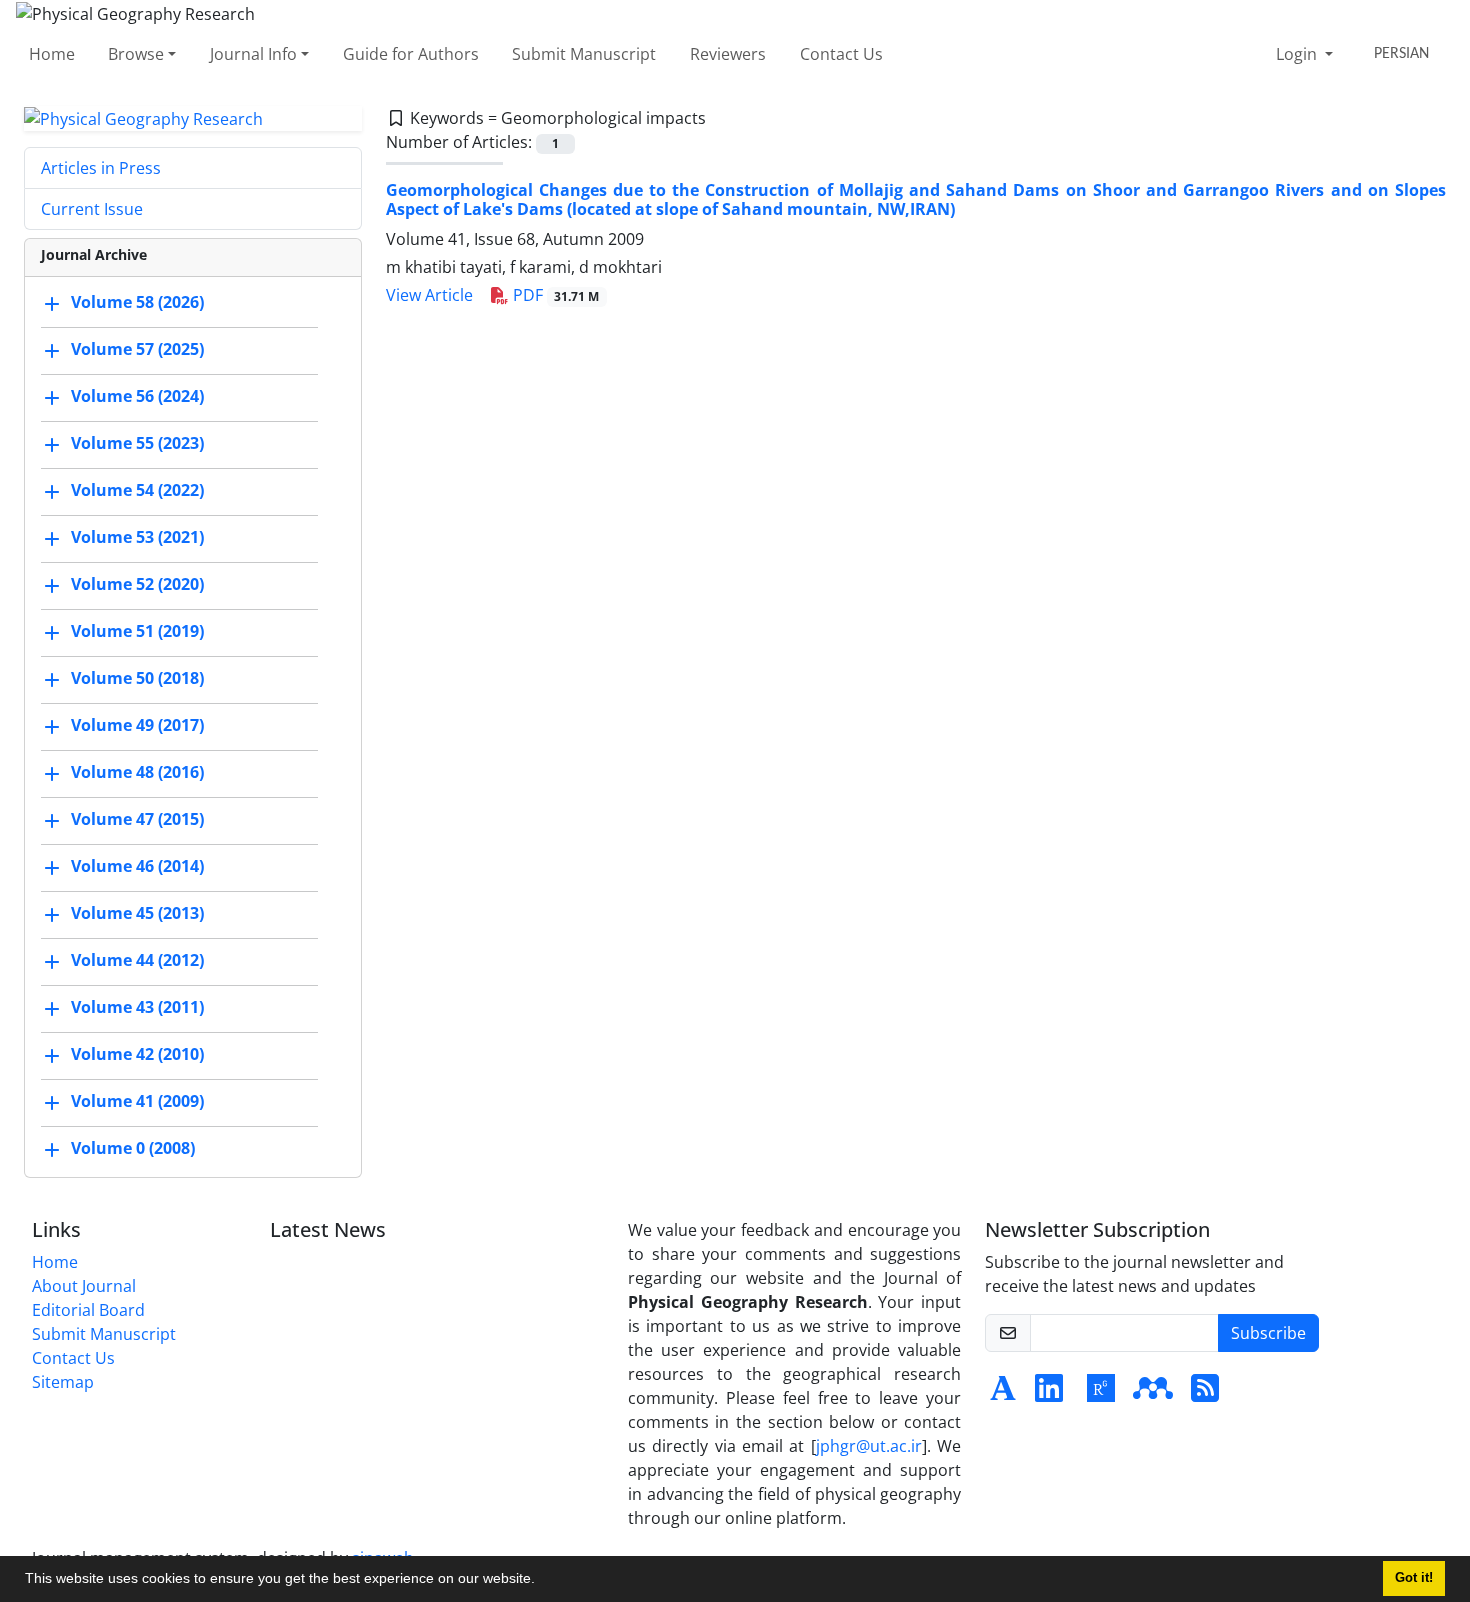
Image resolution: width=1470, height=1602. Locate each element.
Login (1298, 54)
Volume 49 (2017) (137, 726)
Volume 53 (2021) (137, 538)
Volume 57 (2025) (137, 350)
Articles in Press (101, 168)
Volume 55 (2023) (137, 444)
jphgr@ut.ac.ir (869, 1446)
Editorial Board (88, 1310)
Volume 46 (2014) (137, 867)
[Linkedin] (1049, 1394)
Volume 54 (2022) (137, 491)
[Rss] (1205, 1394)
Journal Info (253, 54)
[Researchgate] (1101, 1394)
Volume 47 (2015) (137, 820)
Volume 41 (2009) (137, 1102)
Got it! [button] (1414, 1578)
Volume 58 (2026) (137, 303)
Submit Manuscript (584, 54)
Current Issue (92, 209)
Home (52, 54)
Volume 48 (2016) (137, 773)
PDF (554, 295)
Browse (136, 54)
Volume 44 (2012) (137, 961)
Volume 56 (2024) (137, 397)
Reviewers (728, 54)
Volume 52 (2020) (137, 585)
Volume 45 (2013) (137, 914)
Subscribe (1268, 1333)
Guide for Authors (411, 54)
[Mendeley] (1153, 1394)
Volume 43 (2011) (137, 1008)
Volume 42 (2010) (137, 1055)
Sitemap (63, 1382)
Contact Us (841, 54)
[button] (542, 1581)
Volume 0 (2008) (133, 1149)
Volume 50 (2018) (137, 679)
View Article (429, 295)
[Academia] (1003, 1394)
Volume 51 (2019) (137, 632)
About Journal (84, 1286)
